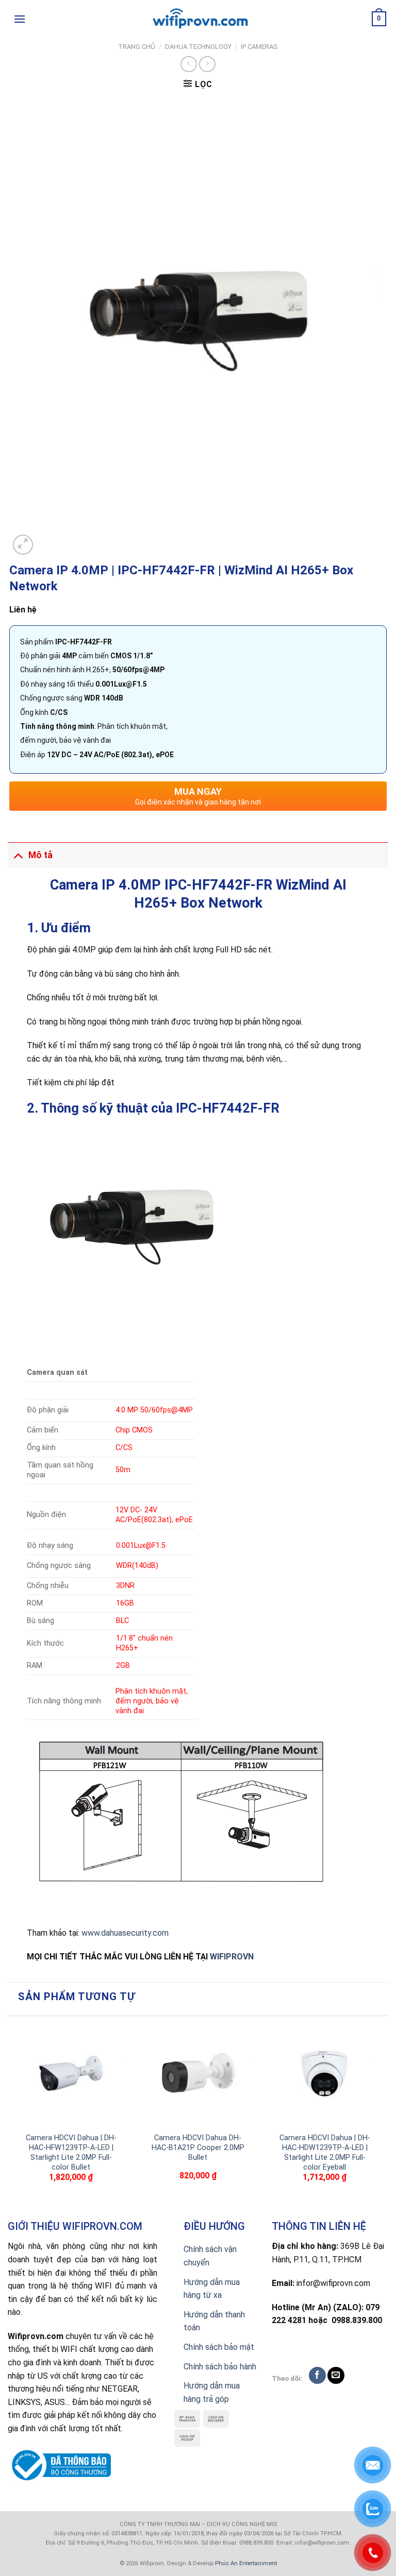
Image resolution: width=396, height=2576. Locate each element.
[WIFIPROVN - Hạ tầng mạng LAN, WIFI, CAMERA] (198, 19)
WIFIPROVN (232, 1957)
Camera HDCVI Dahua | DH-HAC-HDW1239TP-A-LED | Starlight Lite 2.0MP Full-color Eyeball (325, 2152)
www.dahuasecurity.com (125, 1933)
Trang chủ (137, 47)
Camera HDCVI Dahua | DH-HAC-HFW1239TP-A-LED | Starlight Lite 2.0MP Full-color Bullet (71, 2152)
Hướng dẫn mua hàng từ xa (212, 2289)
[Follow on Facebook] (317, 2375)
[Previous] (13, 2116)
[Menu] (20, 19)
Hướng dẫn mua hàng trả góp (212, 2392)
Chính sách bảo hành (220, 2367)
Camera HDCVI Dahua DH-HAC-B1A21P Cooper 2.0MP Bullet (198, 2147)
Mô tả (40, 855)
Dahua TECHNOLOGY (198, 47)
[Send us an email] (336, 2375)
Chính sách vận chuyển (210, 2256)
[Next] (383, 2116)
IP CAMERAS (259, 47)
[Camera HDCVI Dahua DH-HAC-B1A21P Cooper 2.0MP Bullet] (198, 2074)
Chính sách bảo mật (219, 2347)
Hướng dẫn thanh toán (214, 2321)
